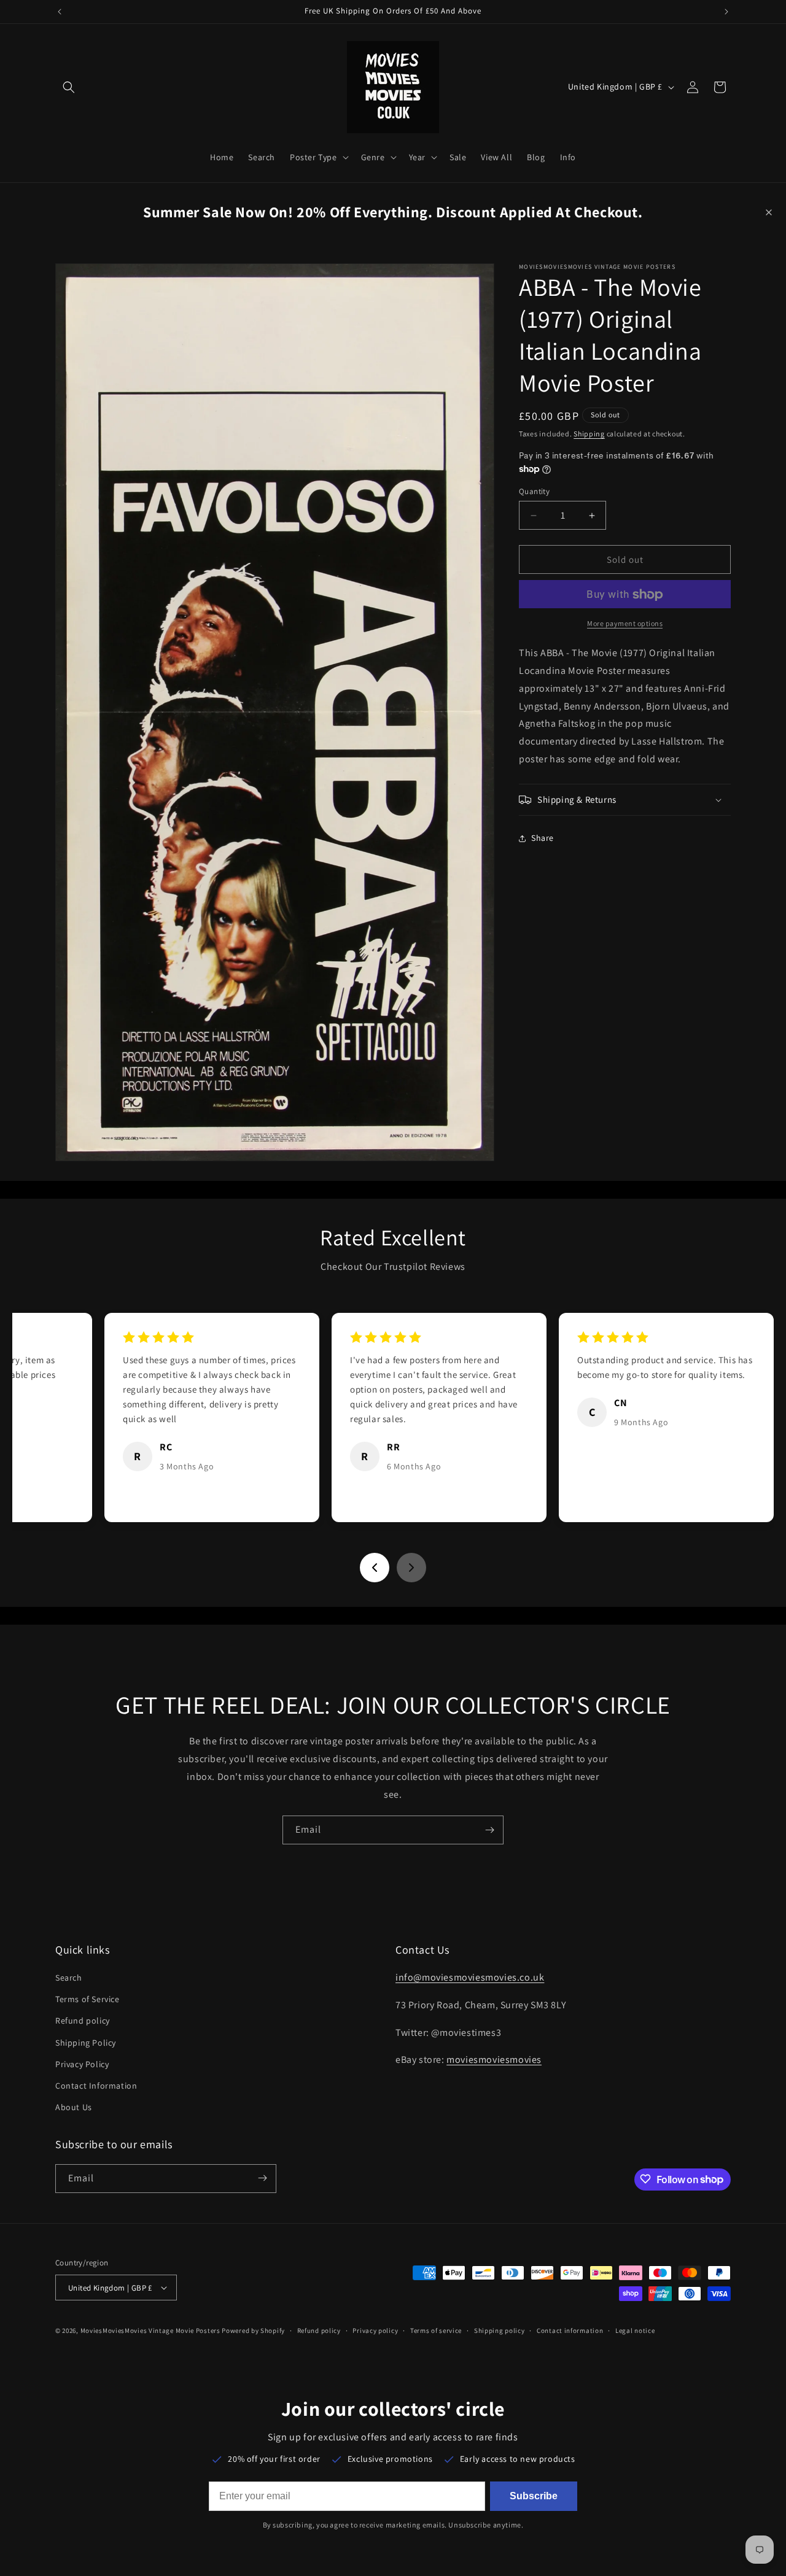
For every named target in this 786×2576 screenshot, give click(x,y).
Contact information (570, 2330)
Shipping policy (500, 2330)
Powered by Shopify (253, 2330)
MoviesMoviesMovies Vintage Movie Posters (150, 2330)
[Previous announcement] (60, 12)
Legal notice (635, 2330)
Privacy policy (375, 2330)
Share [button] (543, 838)
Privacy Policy (82, 2064)
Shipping (589, 434)
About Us (74, 2107)
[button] (69, 87)
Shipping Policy (86, 2043)
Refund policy (83, 2021)
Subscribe (534, 2496)
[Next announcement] (726, 12)
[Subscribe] (489, 1830)
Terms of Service (88, 1999)
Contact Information (96, 2086)
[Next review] (411, 1568)
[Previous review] (375, 1568)
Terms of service (436, 2330)
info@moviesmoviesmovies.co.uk (470, 1977)
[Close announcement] (769, 212)
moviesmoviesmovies (494, 2060)
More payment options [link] (625, 624)
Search (69, 1978)
